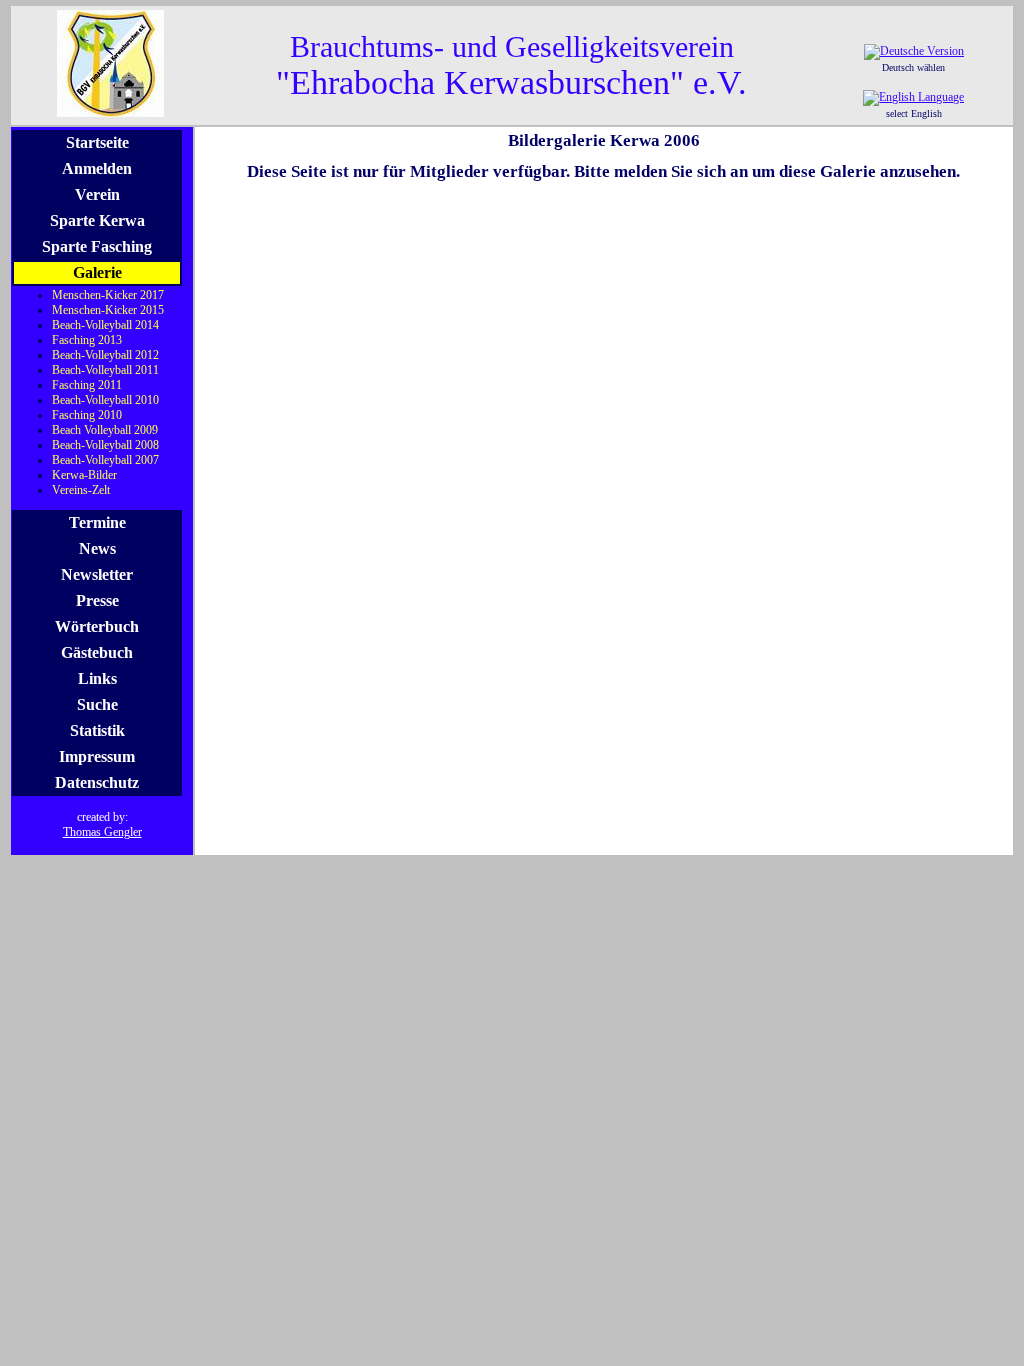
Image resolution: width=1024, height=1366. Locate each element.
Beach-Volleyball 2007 (105, 460)
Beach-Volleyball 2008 (105, 445)
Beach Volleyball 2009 (105, 430)
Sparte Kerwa (97, 220)
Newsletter (97, 574)
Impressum (97, 756)
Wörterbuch (97, 626)
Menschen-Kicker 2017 (108, 295)
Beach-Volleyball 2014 (105, 325)
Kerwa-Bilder (84, 475)
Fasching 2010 (87, 415)
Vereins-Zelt (81, 490)
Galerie (97, 272)
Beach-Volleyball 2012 (105, 355)
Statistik (97, 730)
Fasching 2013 (87, 340)
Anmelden (97, 168)
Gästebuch (97, 652)
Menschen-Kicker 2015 (108, 310)
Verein (97, 194)
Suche (97, 704)
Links (97, 678)
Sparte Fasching (97, 246)
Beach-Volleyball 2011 (105, 370)
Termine (97, 522)
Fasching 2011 (87, 385)
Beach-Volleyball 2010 (105, 400)
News (97, 548)
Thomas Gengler (102, 832)
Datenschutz (97, 782)
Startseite (97, 142)
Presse (97, 600)
